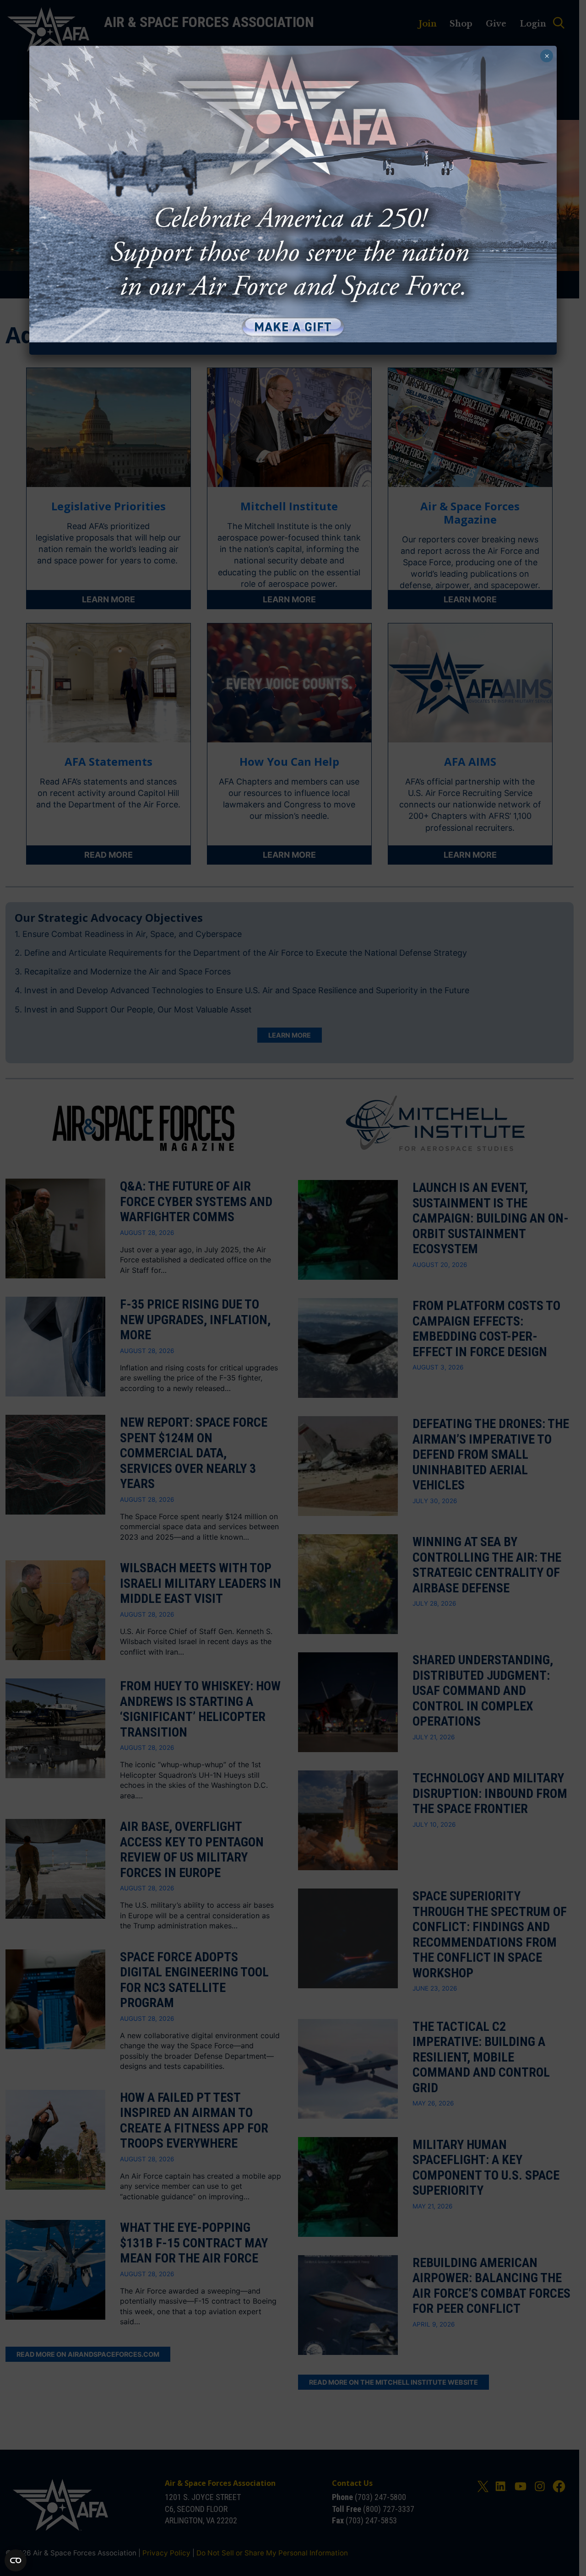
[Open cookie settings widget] (16, 2560)
